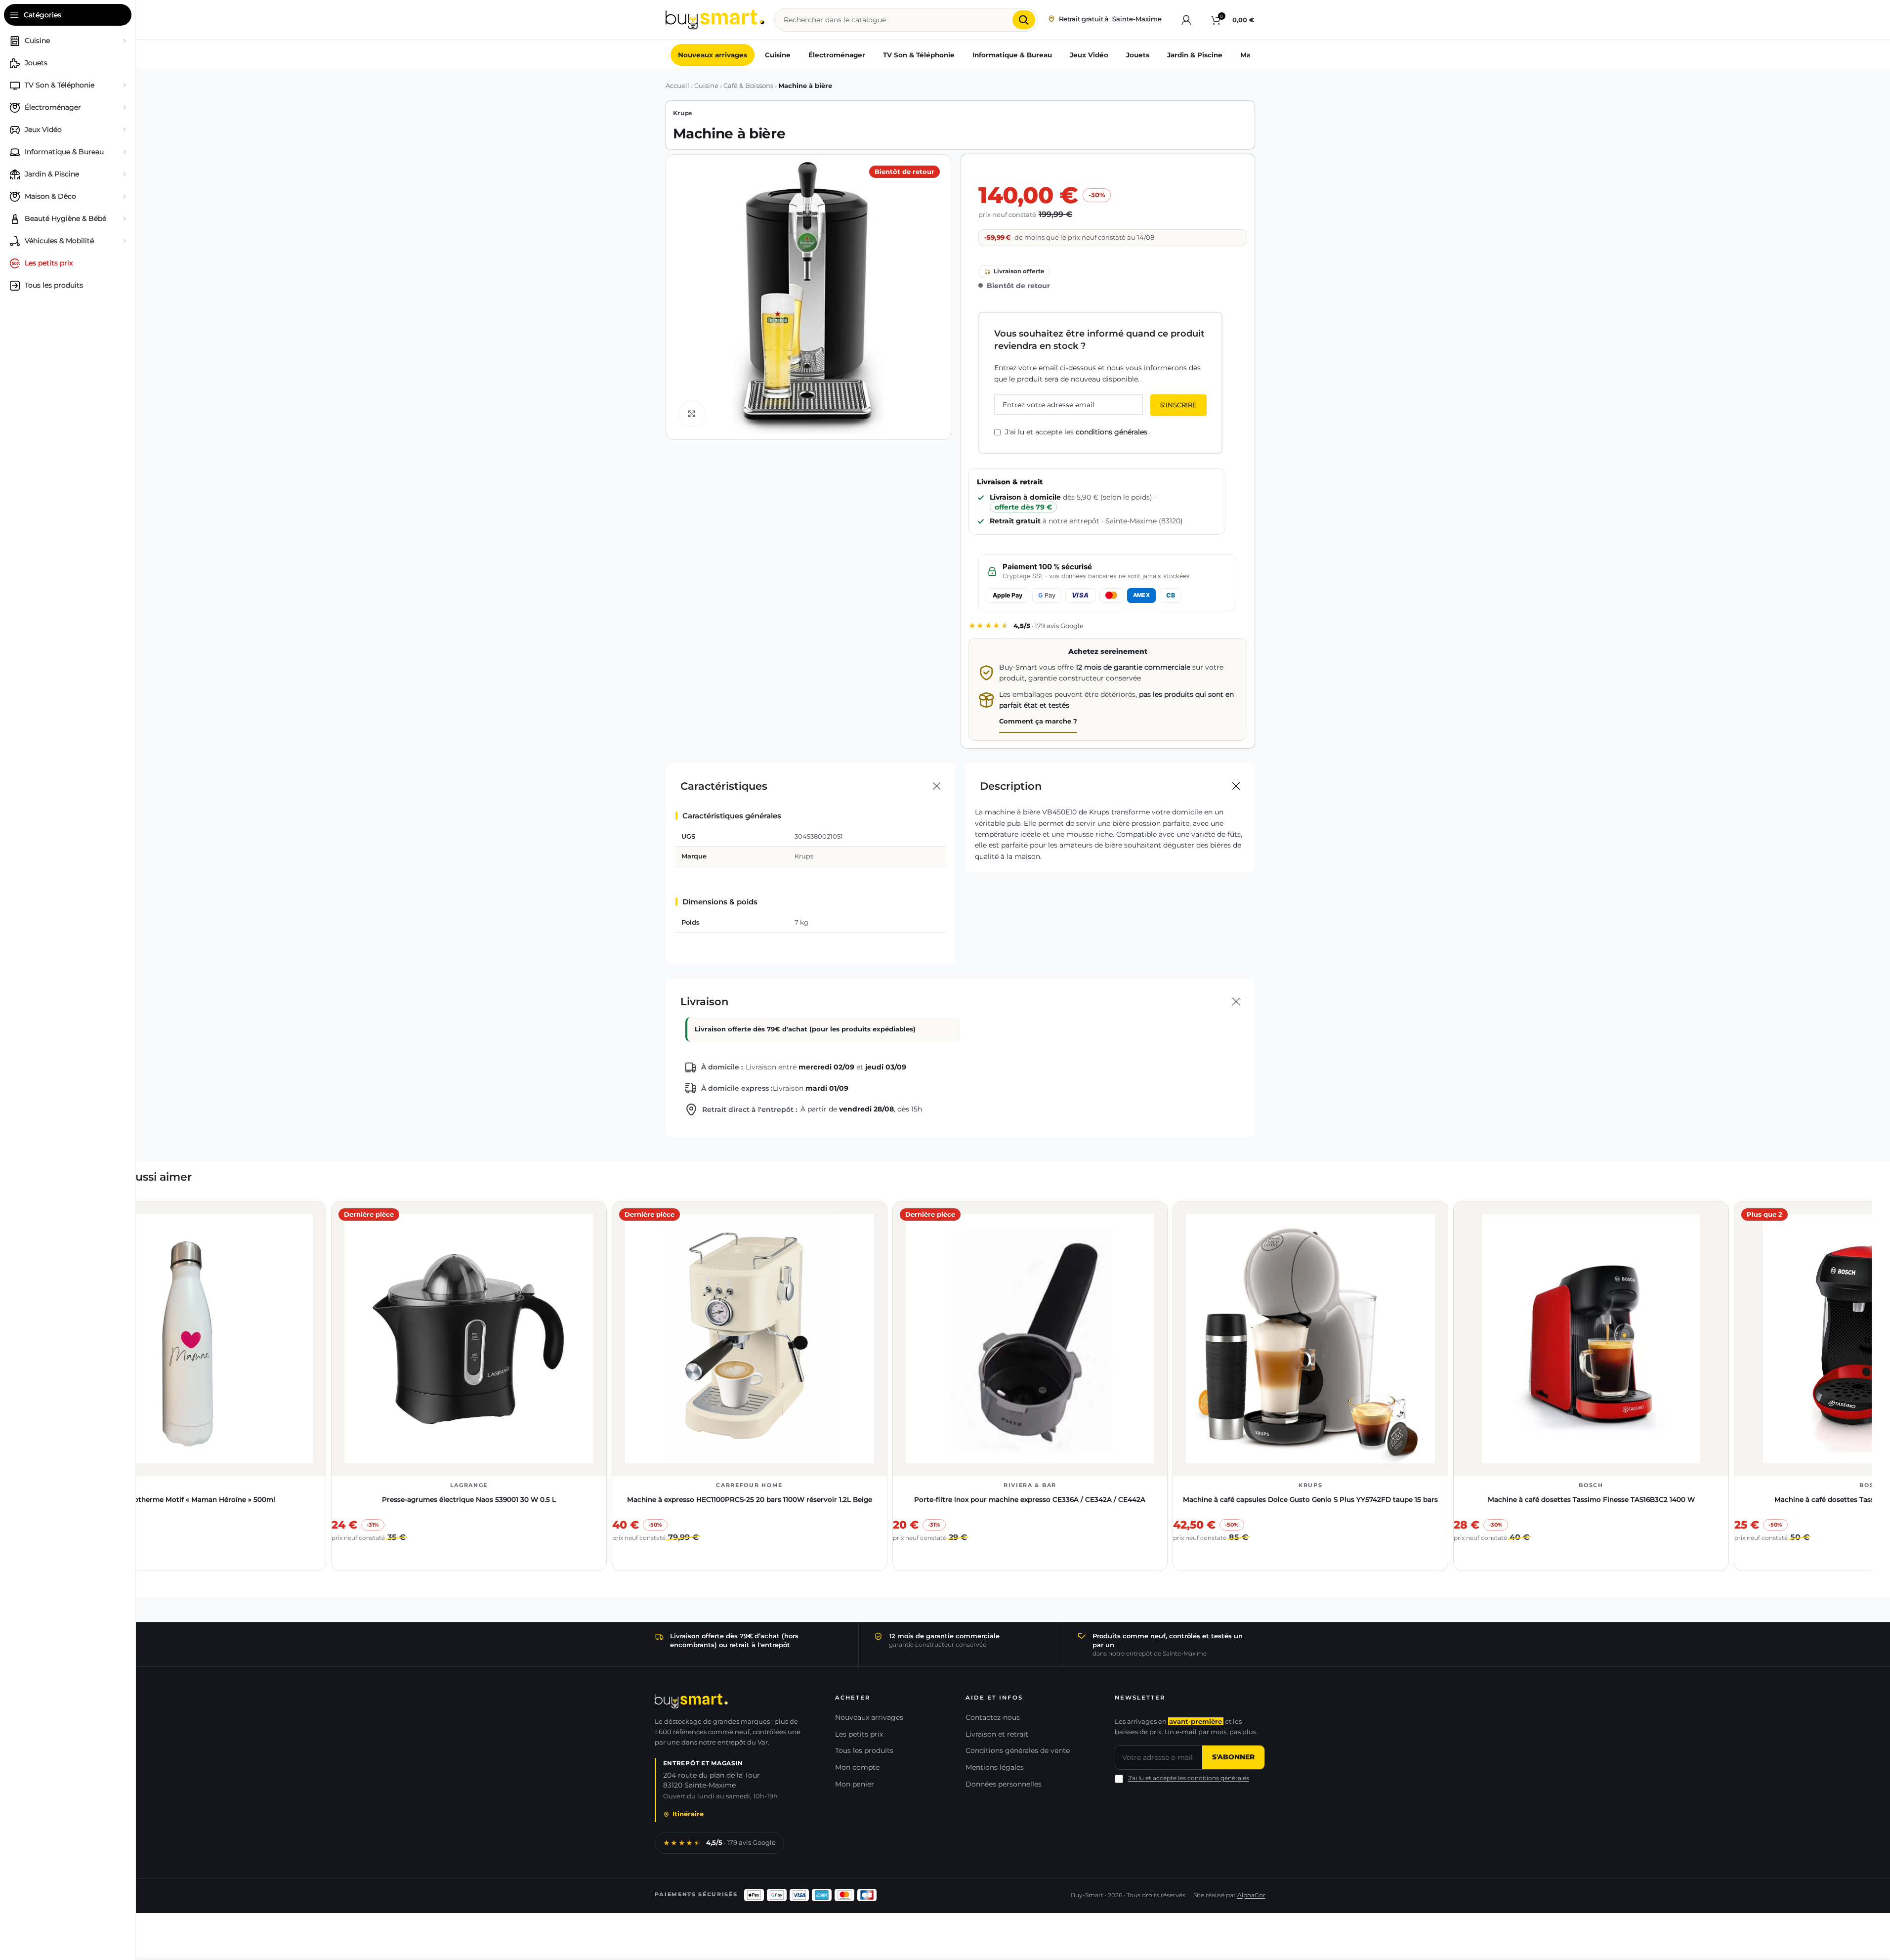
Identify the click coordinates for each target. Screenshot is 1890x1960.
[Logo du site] (715, 19)
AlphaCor (1251, 1895)
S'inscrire (1178, 405)
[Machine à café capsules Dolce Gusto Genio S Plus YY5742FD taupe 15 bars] (1310, 1339)
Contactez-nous (993, 1717)
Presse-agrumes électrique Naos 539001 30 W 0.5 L (469, 1499)
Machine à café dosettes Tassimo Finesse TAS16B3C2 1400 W (1591, 1499)
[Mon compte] (1186, 20)
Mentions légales (995, 1767)
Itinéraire (688, 1814)
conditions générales (1112, 432)
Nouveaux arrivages (869, 1717)
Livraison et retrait (997, 1734)
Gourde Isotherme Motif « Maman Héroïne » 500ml (188, 1499)
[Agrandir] (692, 414)
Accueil (677, 86)
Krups (683, 113)
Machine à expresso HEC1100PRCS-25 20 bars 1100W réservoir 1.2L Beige (750, 1499)
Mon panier (855, 1784)
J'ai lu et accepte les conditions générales (1189, 1778)
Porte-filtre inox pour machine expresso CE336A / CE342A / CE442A (1030, 1499)
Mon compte (857, 1767)
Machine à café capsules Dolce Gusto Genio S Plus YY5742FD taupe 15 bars (1310, 1499)
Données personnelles (1004, 1784)
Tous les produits (864, 1750)
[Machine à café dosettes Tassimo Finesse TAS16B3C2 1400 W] (1591, 1339)
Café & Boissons (748, 86)
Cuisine (706, 86)
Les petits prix (859, 1734)
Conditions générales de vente (1018, 1750)
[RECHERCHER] (1024, 20)
